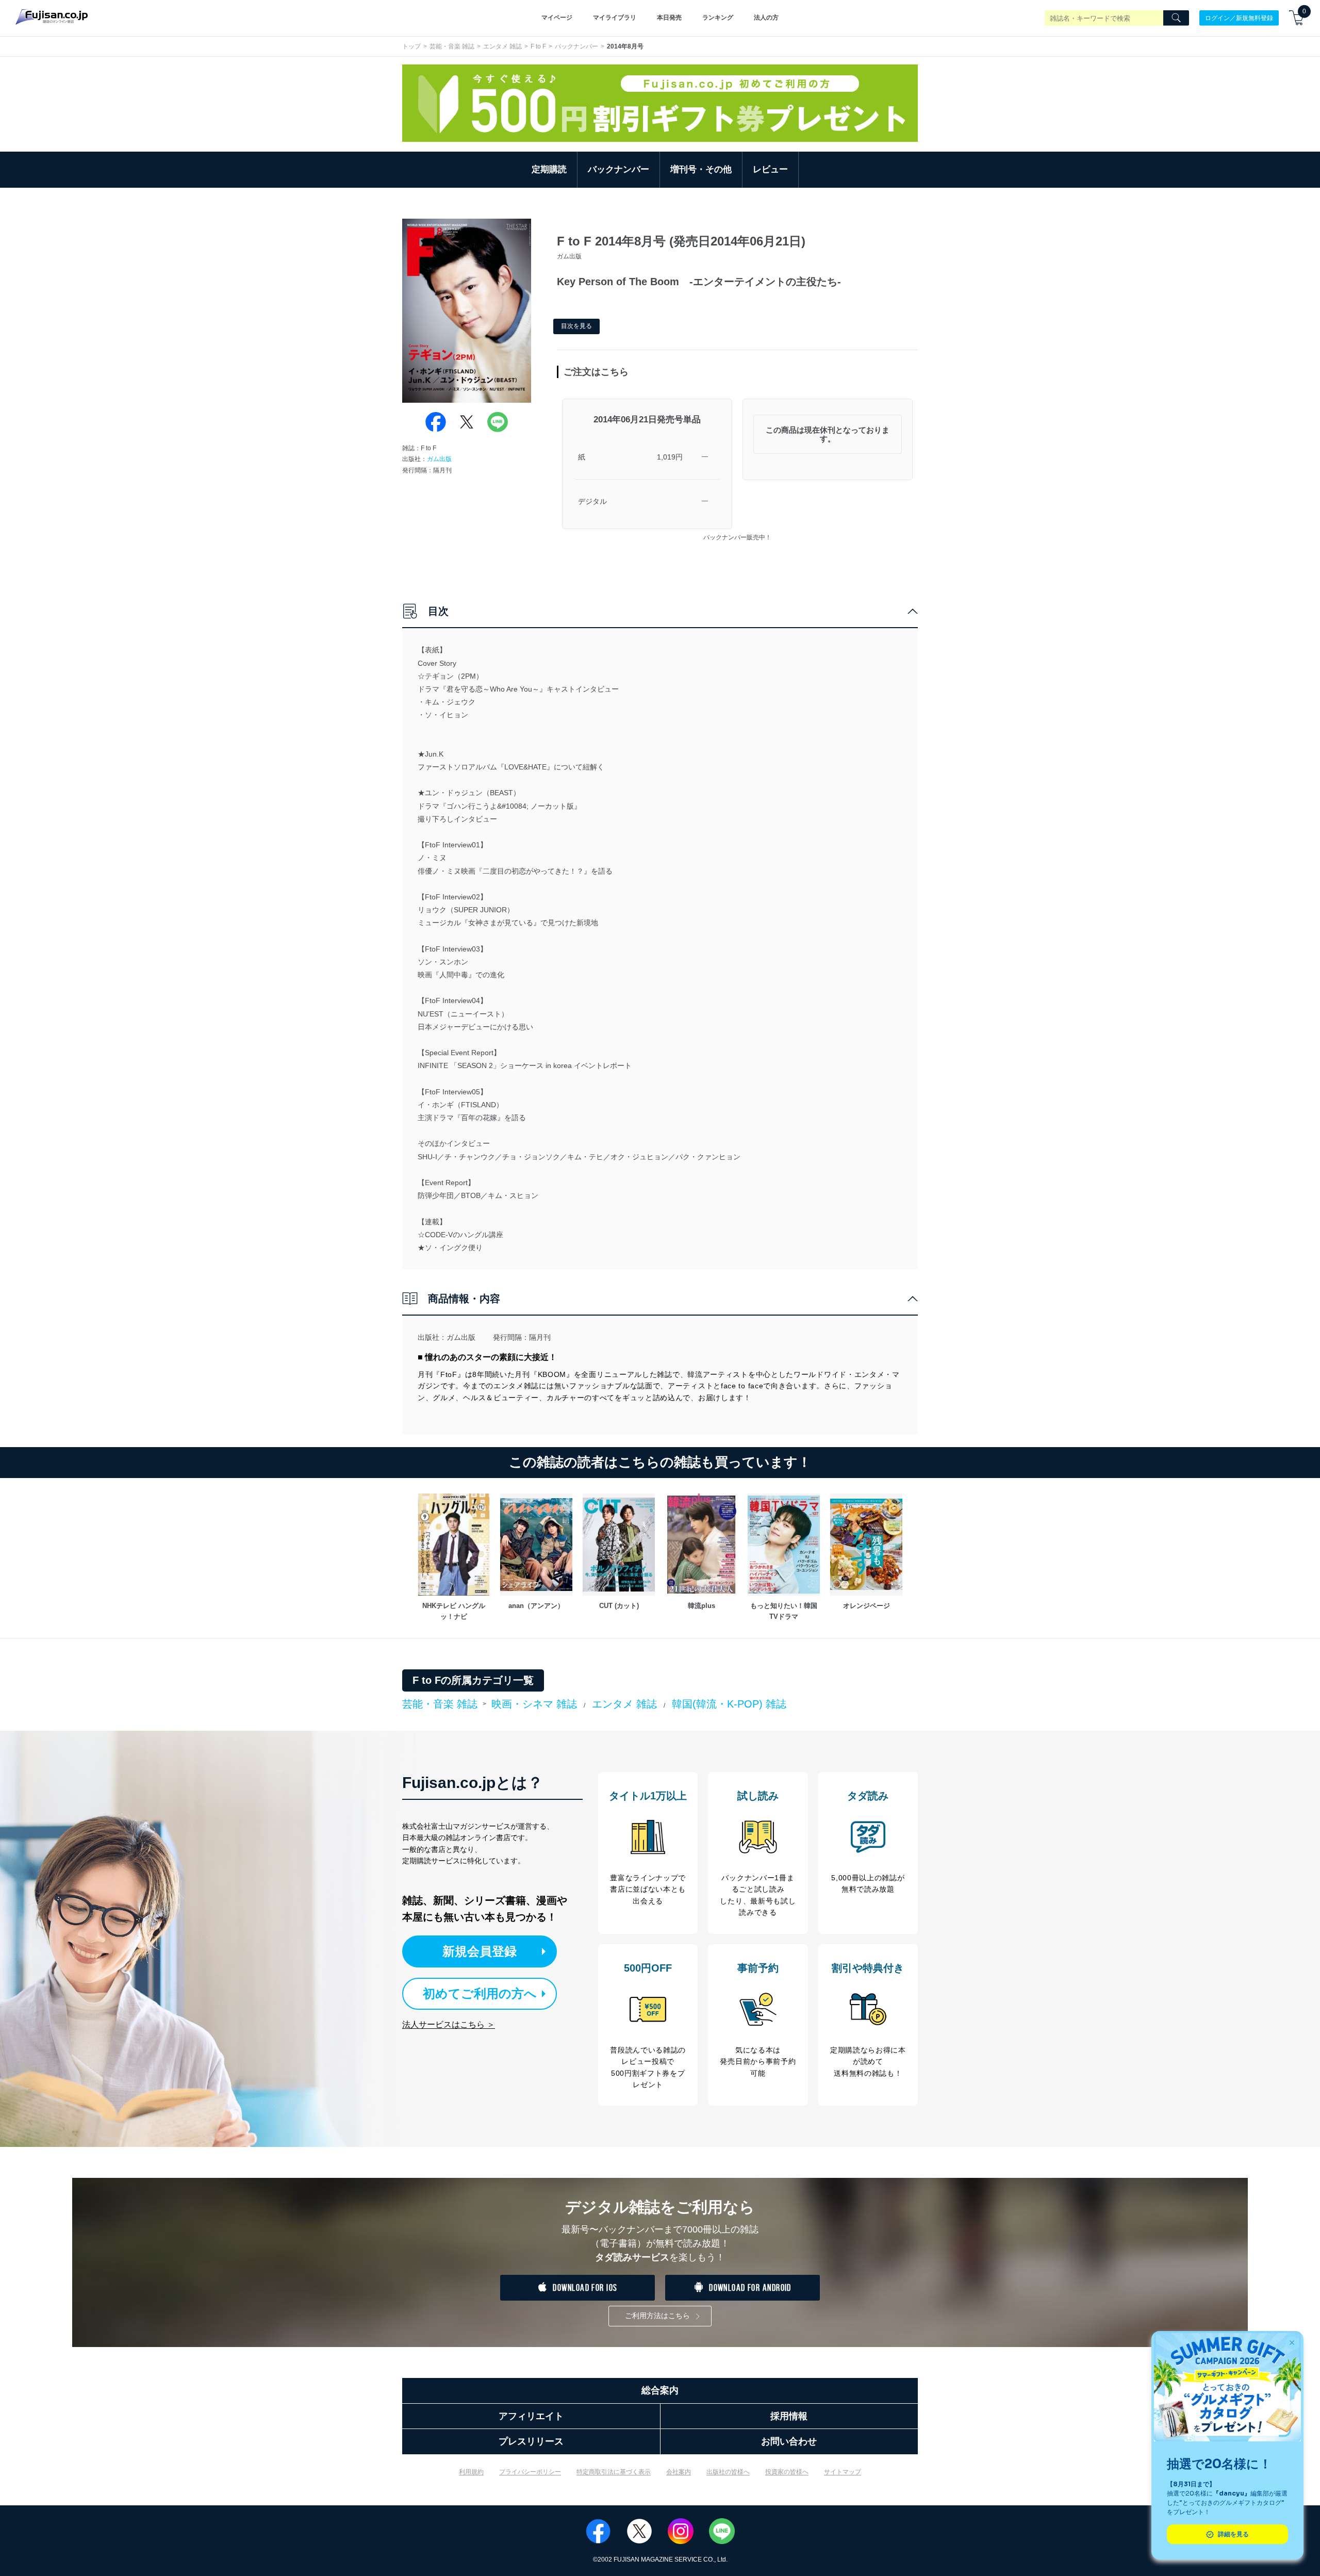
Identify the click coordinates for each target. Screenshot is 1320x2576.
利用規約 (471, 2472)
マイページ (557, 18)
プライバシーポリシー (530, 2472)
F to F (538, 46)
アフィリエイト (531, 2416)
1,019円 (670, 457)
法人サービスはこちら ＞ (449, 2024)
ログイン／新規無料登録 (1239, 18)
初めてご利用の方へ (480, 1993)
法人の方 (766, 18)
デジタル (592, 501)
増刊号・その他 (701, 169)
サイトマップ (843, 2472)
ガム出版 (439, 459)
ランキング (718, 18)
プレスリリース (531, 2441)
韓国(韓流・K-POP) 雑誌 (729, 1704)
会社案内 (679, 2472)
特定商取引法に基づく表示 (614, 2472)
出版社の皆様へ (728, 2472)
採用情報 (789, 2416)
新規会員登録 (480, 1951)
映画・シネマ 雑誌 (534, 1704)
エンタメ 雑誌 (502, 46)
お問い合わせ (789, 2441)
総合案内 (660, 2390)
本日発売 (669, 18)
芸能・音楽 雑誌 (452, 46)
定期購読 (549, 169)
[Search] (1176, 18)
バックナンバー (576, 46)
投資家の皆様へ (787, 2472)
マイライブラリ (615, 18)
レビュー (770, 169)
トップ (411, 46)
